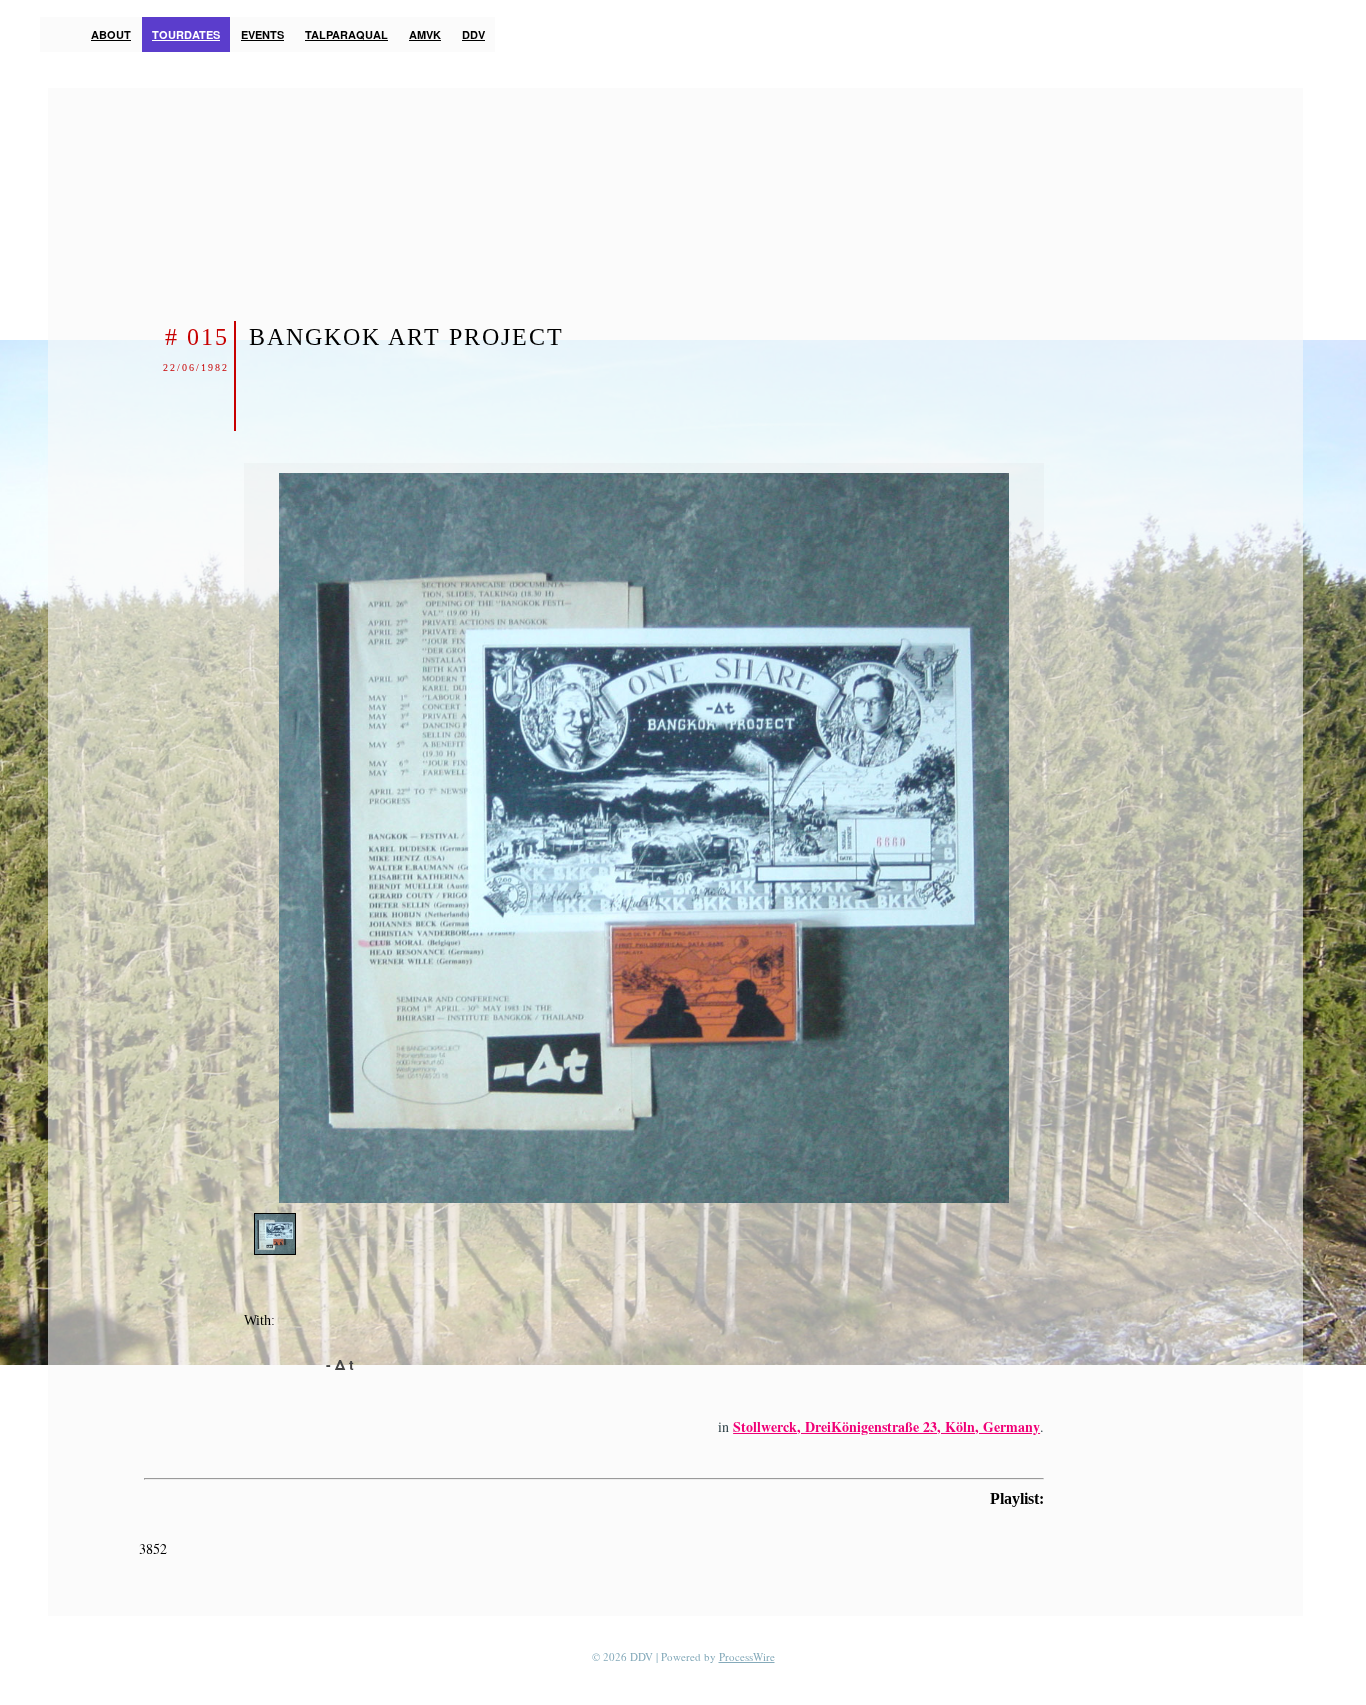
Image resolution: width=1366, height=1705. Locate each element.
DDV (473, 34)
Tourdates (186, 34)
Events (262, 34)
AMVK (425, 34)
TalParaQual (346, 34)
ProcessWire (747, 1656)
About (111, 34)
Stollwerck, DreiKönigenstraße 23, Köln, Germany (886, 1426)
